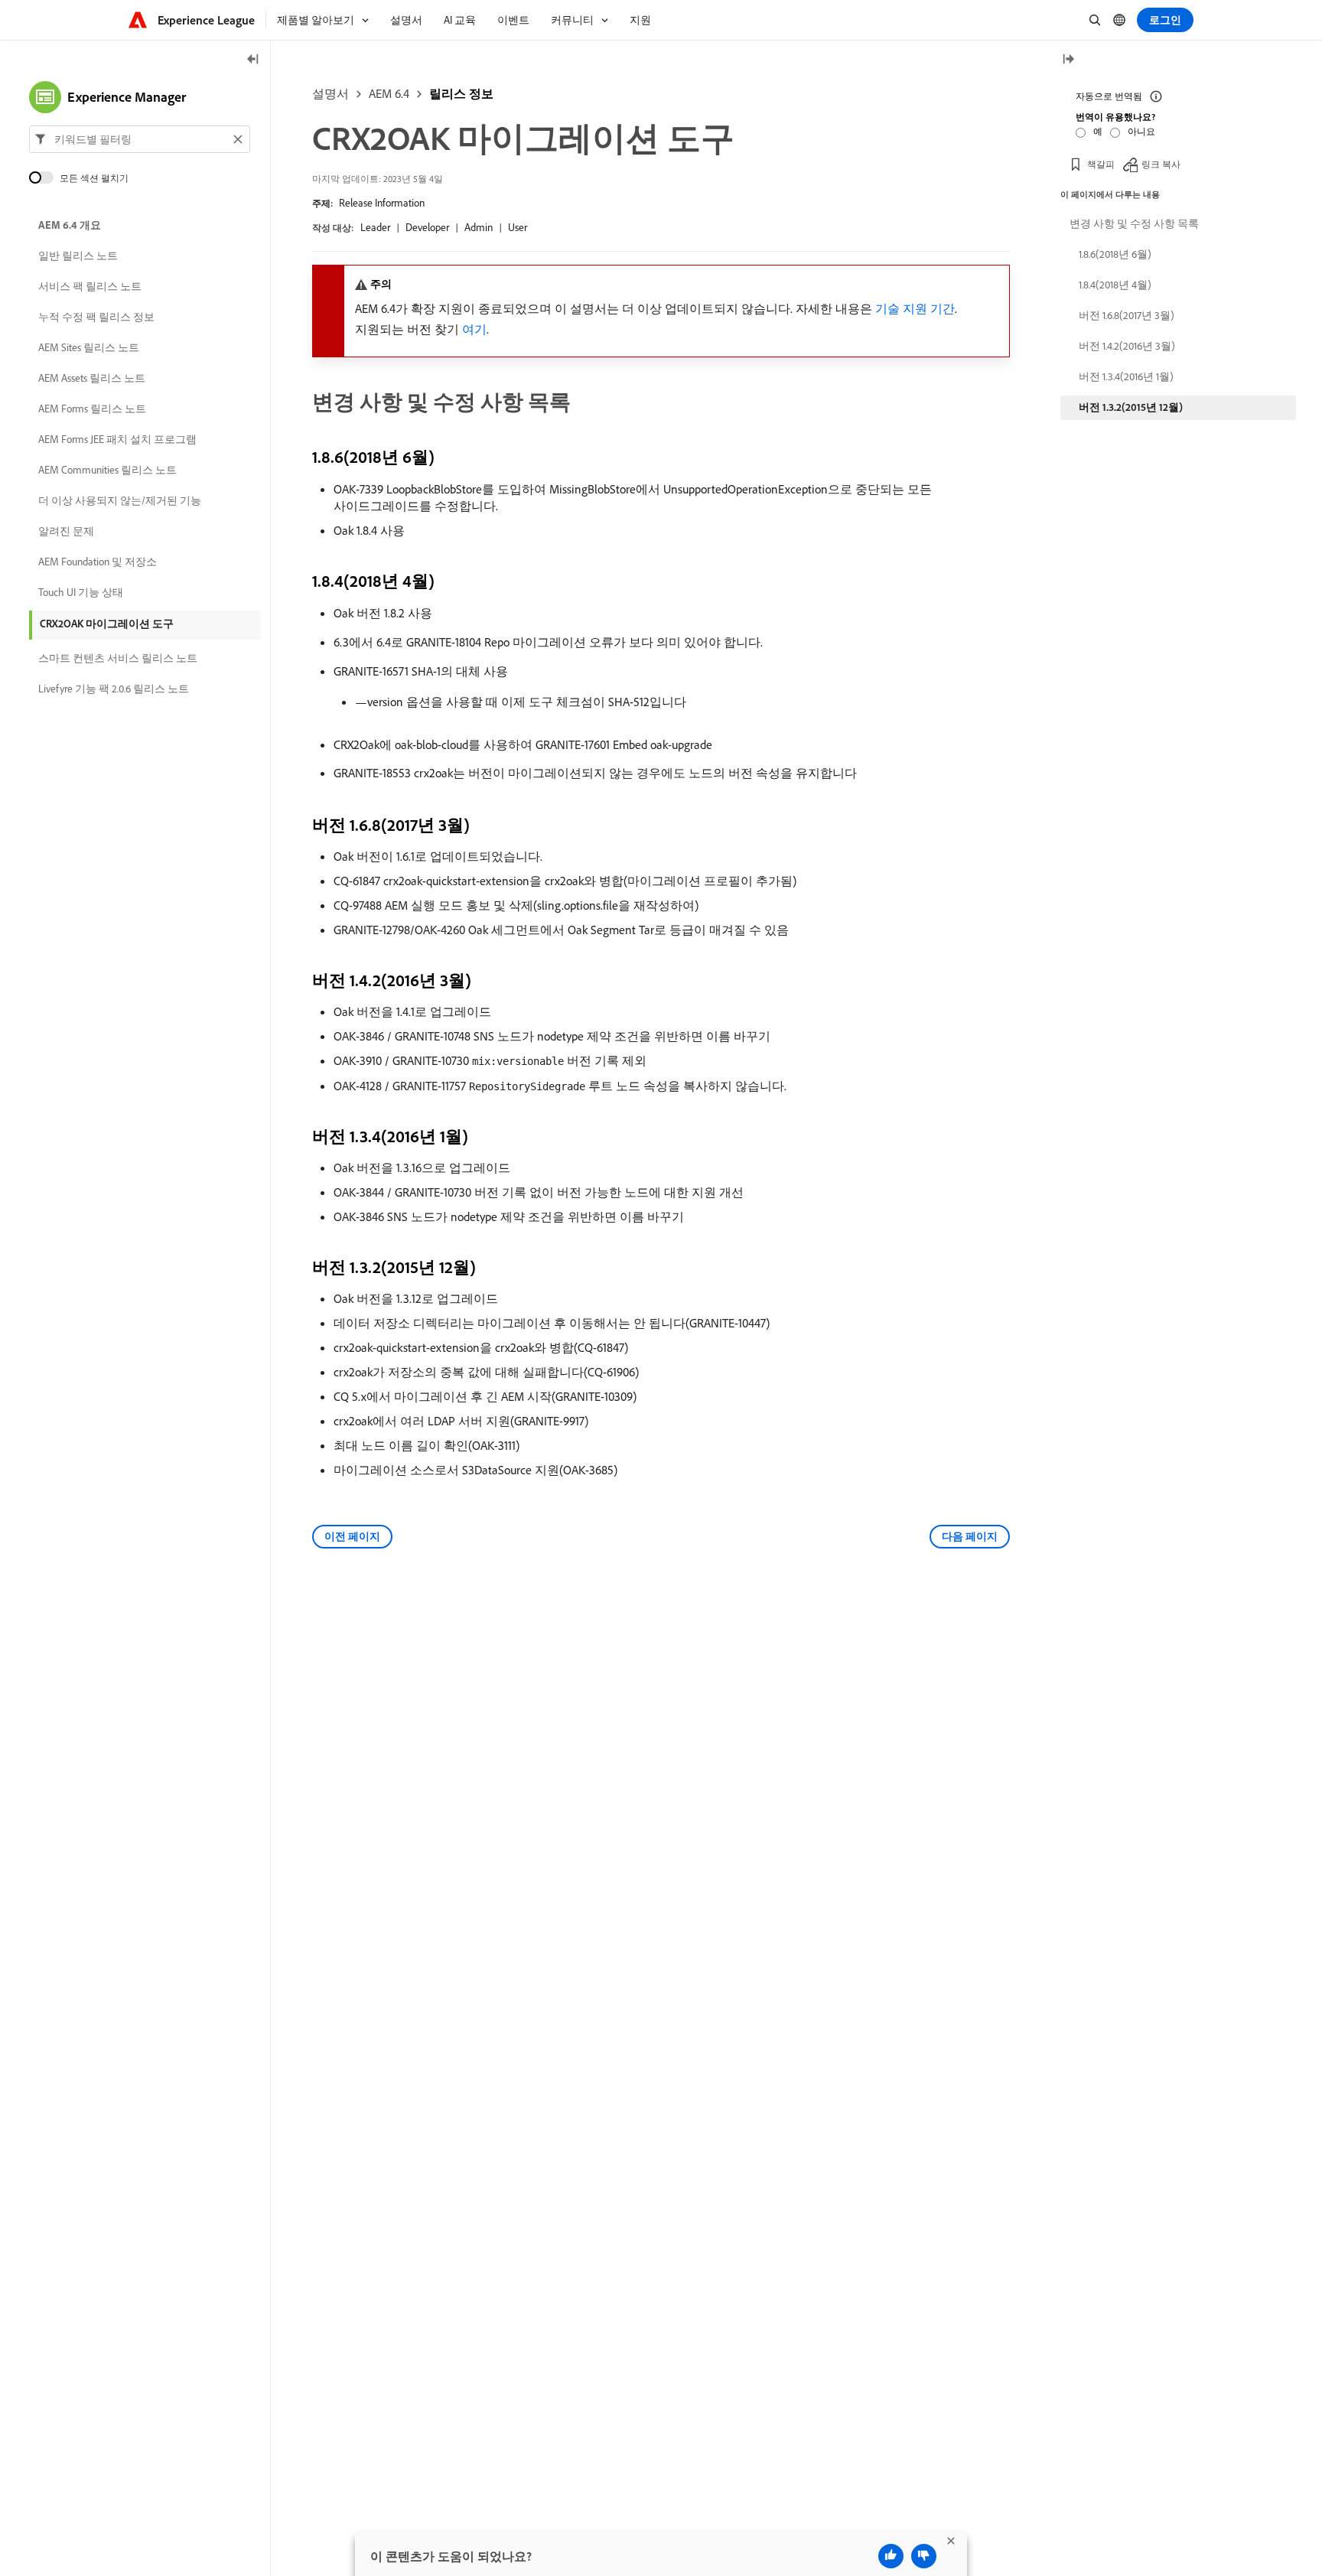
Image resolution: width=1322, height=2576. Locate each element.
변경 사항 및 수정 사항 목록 (1134, 223)
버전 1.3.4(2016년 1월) (1126, 376)
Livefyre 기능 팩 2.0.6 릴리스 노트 (114, 689)
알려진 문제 (66, 531)
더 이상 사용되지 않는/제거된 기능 (120, 500)
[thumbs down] (924, 2556)
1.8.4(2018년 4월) (1115, 285)
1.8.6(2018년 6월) (1115, 254)
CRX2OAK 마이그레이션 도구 (107, 624)
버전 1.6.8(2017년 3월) (1127, 315)
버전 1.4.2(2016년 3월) (1127, 346)
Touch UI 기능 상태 (81, 592)
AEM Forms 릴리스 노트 (92, 409)
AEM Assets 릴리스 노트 (92, 378)
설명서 (330, 93)
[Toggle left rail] (253, 60)
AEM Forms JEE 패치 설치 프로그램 (117, 439)
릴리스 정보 (461, 93)
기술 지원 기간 (915, 308)
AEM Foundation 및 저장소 (98, 562)
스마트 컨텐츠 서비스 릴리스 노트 (118, 658)
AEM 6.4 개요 (70, 225)
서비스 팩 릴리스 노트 (90, 286)
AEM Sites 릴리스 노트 (89, 347)
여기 (474, 329)
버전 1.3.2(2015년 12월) (1131, 407)
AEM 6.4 (389, 93)
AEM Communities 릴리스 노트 (107, 470)
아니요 (1141, 131)
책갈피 (1101, 164)
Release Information (382, 203)
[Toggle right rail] (1068, 60)
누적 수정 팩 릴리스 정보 (96, 317)
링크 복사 (1161, 164)
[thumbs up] (891, 2556)
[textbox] (140, 139)
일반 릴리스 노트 (78, 256)
